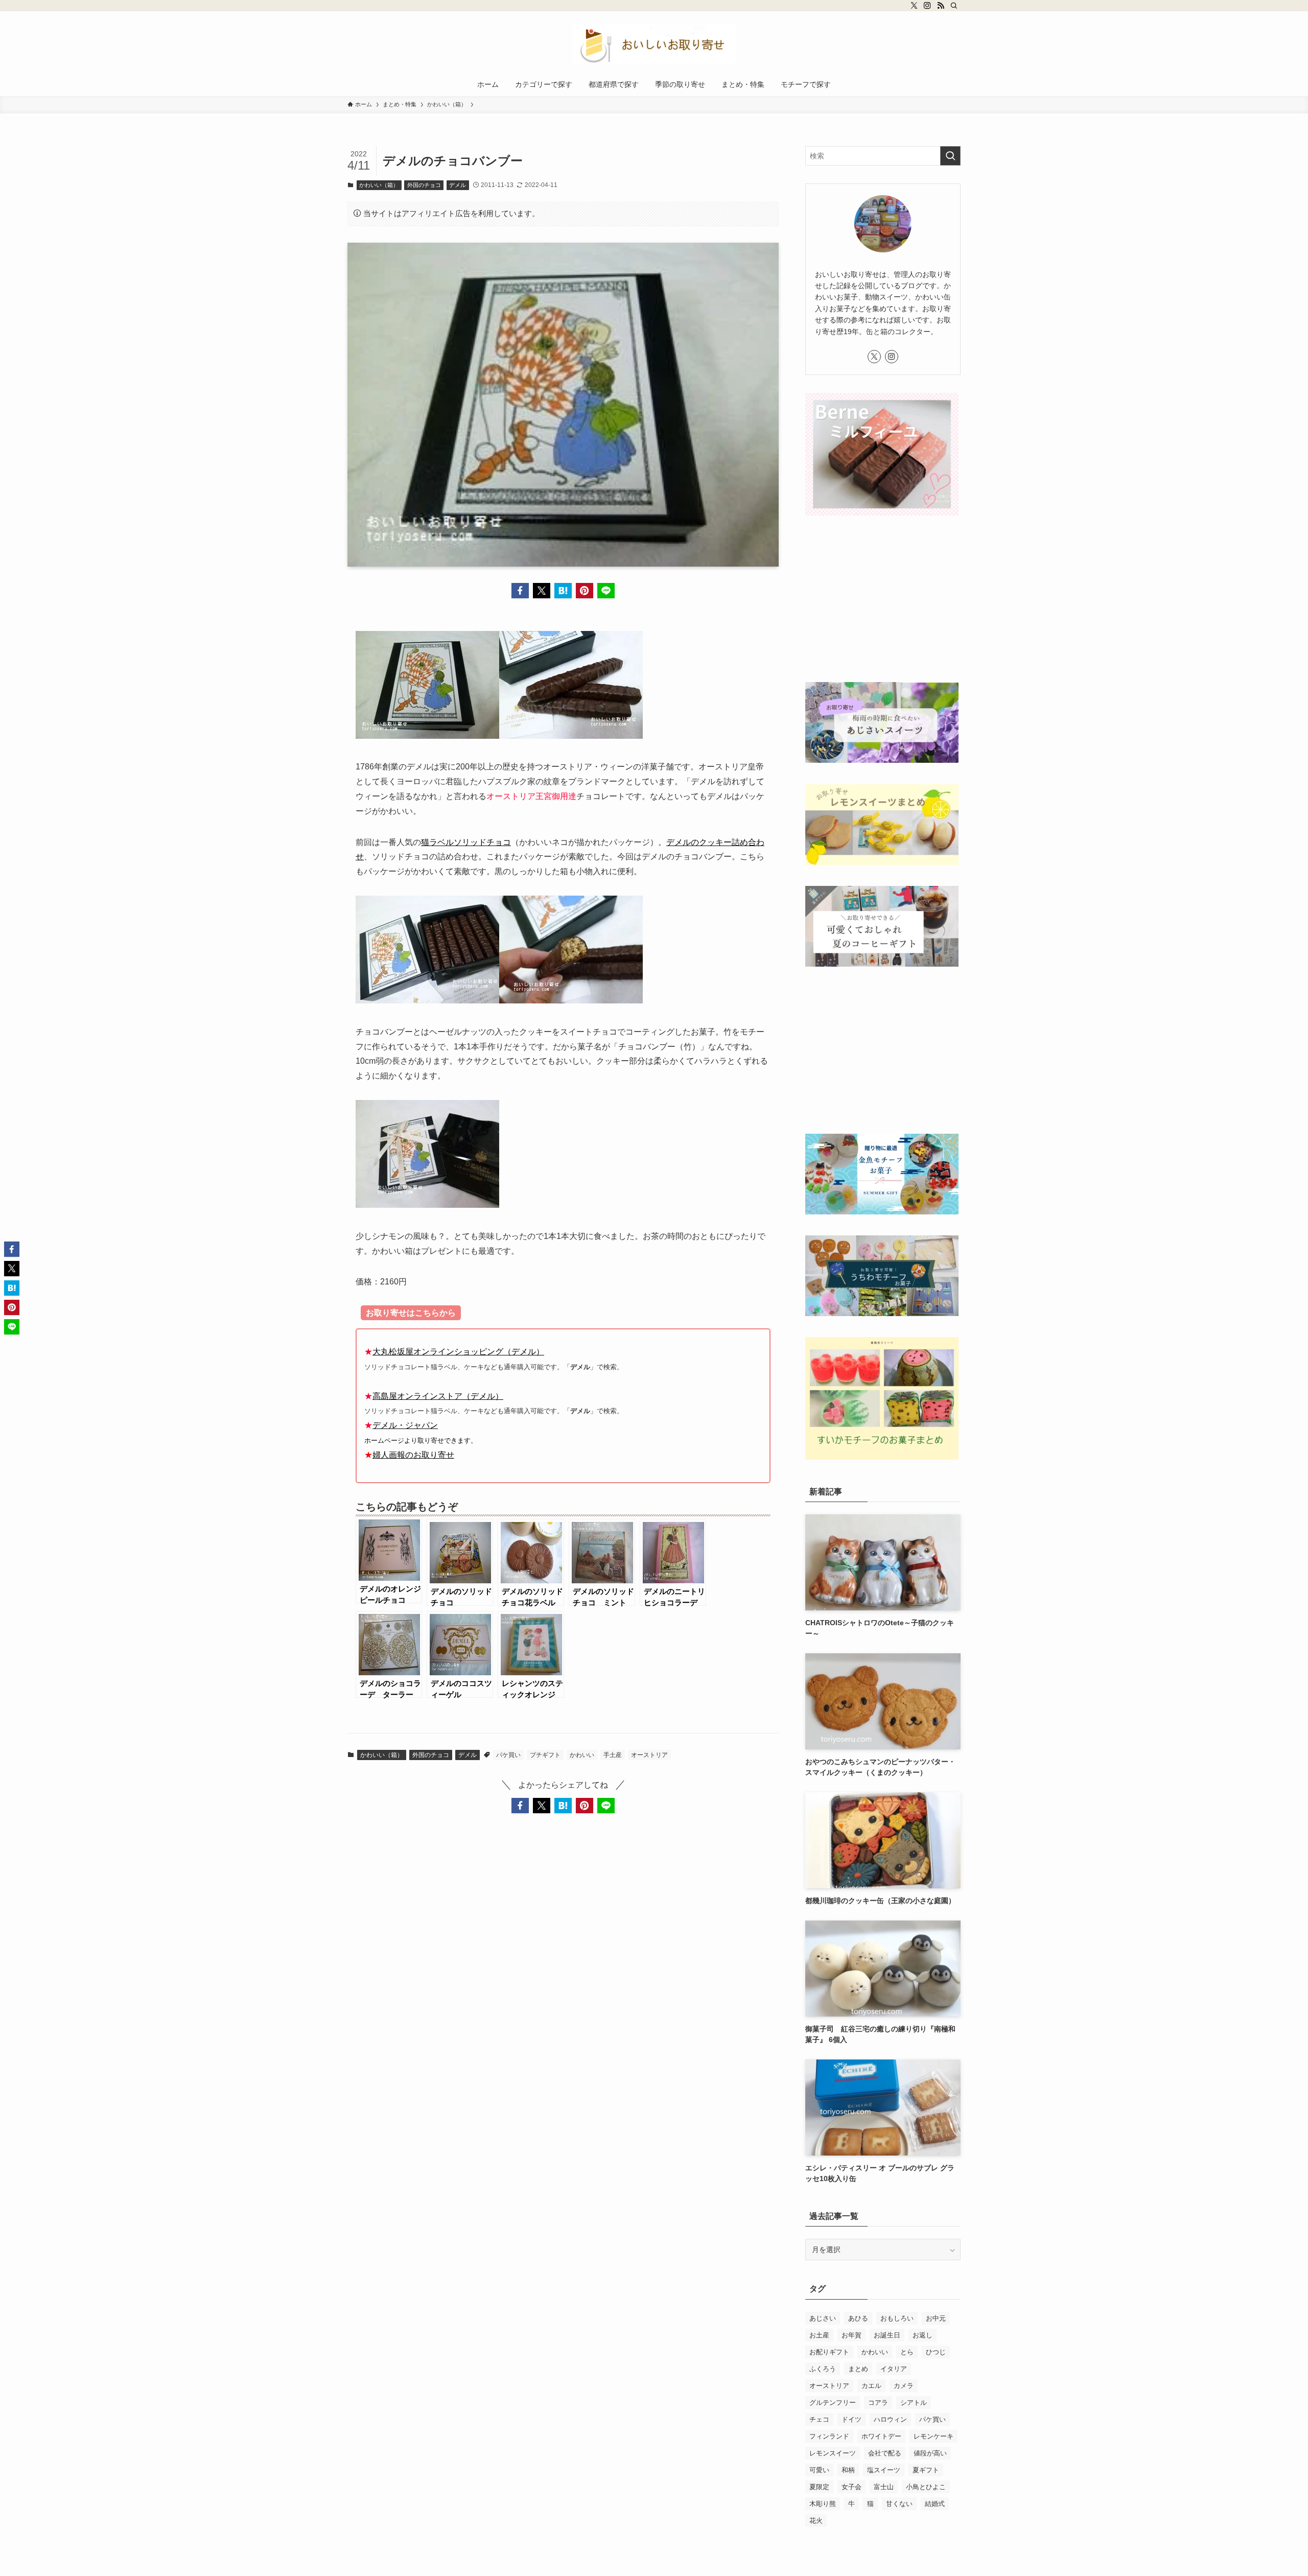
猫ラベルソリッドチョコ (466, 842)
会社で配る (885, 2453)
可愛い (819, 2470)
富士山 (884, 2487)
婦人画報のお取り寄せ (413, 1455)
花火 (816, 2521)
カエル (871, 2386)
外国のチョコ (424, 185)
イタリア (894, 2369)
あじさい (823, 2318)
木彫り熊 (823, 2504)
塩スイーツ (884, 2470)
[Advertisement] (883, 600)
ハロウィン (890, 2419)
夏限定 (819, 2487)
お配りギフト (829, 2352)
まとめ (858, 2369)
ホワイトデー (881, 2436)
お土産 (819, 2335)
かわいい (582, 1755)
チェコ (819, 2419)
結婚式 (935, 2504)
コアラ (878, 2403)
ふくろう (823, 2369)
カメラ (904, 2386)
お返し (922, 2335)
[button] (520, 591)
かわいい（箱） (379, 185)
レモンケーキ (933, 2436)
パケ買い (508, 1755)
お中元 (936, 2318)
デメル (458, 185)
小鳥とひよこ (926, 2487)
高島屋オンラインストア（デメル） (438, 1396)
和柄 (848, 2470)
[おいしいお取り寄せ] (654, 44)
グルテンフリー (833, 2403)
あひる (858, 2318)
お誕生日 (887, 2335)
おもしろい (897, 2318)
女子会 (851, 2487)
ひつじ (936, 2352)
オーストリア (649, 1755)
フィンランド (829, 2436)
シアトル (914, 2403)
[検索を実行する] (950, 156)
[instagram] (927, 6)
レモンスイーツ (833, 2453)
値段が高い (930, 2453)
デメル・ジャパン (405, 1425)
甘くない (899, 2504)
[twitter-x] (914, 6)
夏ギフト (926, 2470)
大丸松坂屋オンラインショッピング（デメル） (458, 1352)
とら (907, 2352)
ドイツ (851, 2419)
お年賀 (851, 2335)
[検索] (954, 6)
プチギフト (545, 1755)
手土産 (613, 1755)
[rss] (941, 6)
